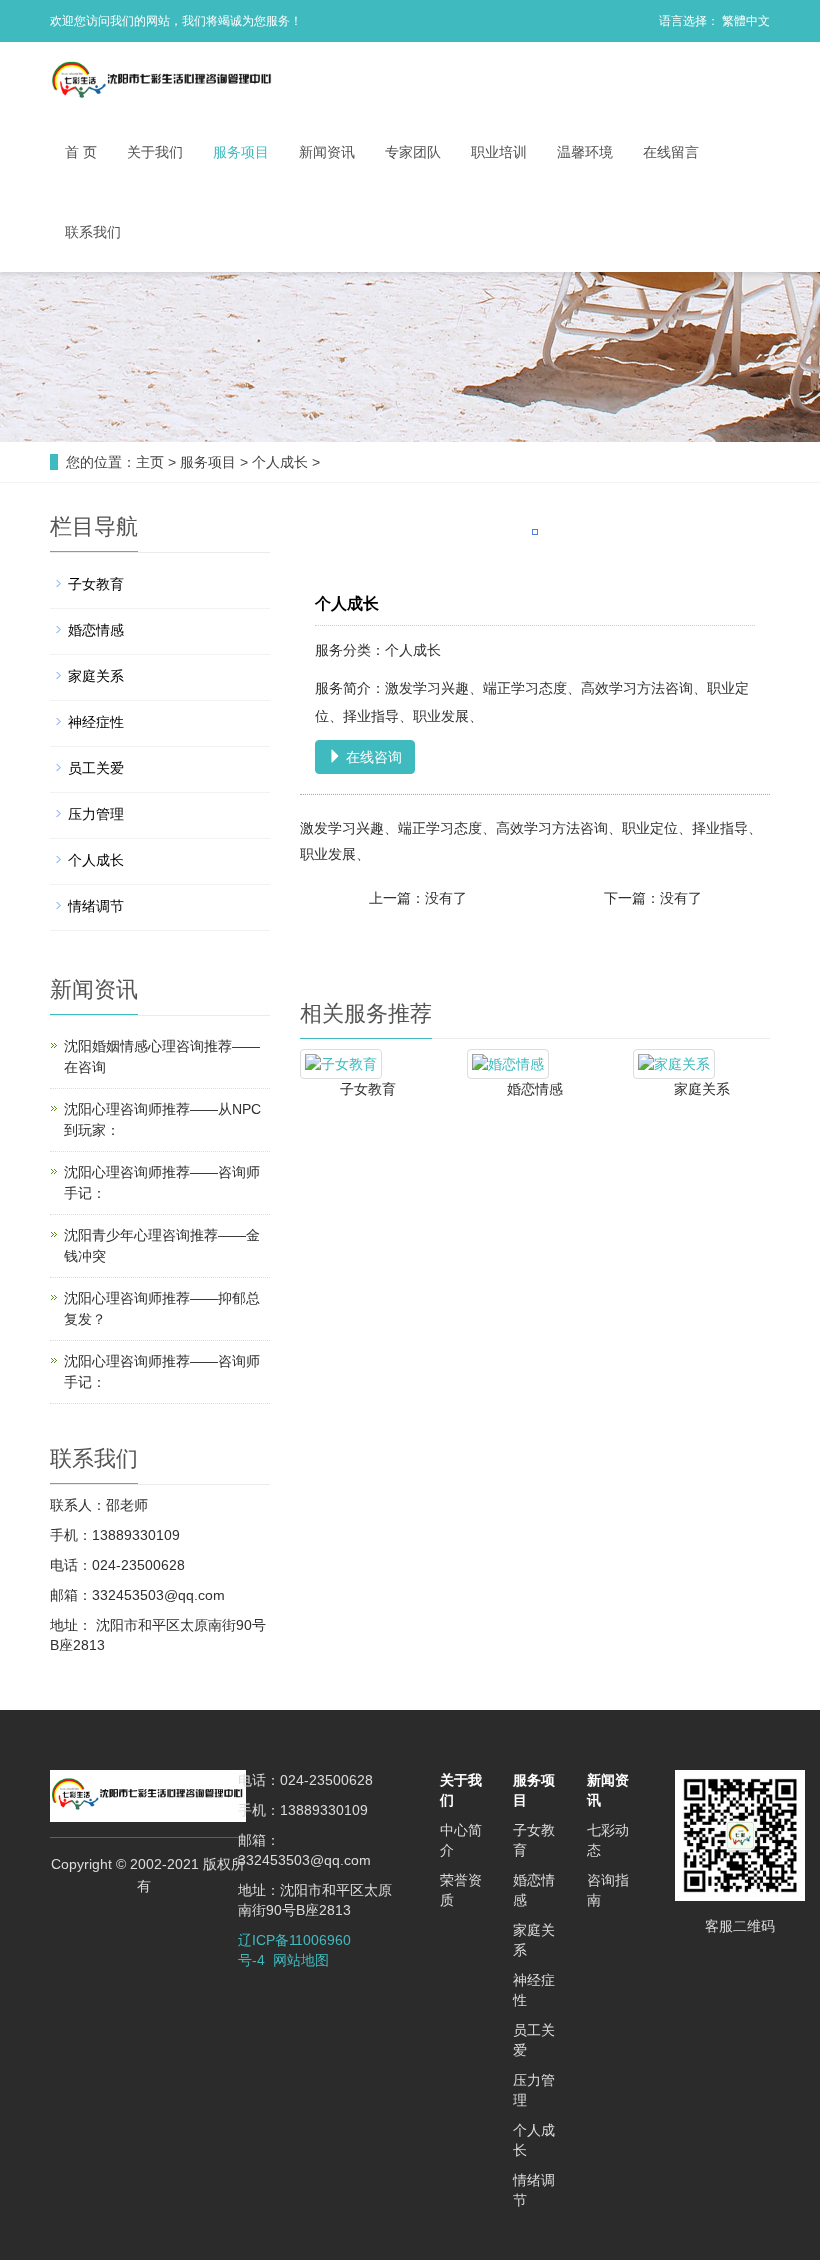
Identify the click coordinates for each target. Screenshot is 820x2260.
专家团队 (413, 152)
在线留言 (671, 152)
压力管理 (96, 814)
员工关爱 (96, 768)
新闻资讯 (327, 152)
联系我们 (93, 232)
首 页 (81, 152)
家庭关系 (702, 1089)
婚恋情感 (535, 1089)
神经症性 (96, 722)
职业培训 (499, 152)
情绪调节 (96, 906)
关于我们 (155, 152)
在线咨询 (372, 757)
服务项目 (241, 152)
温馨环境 (585, 152)
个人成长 (280, 462)
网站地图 (301, 1960)
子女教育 (368, 1089)
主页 (150, 462)
